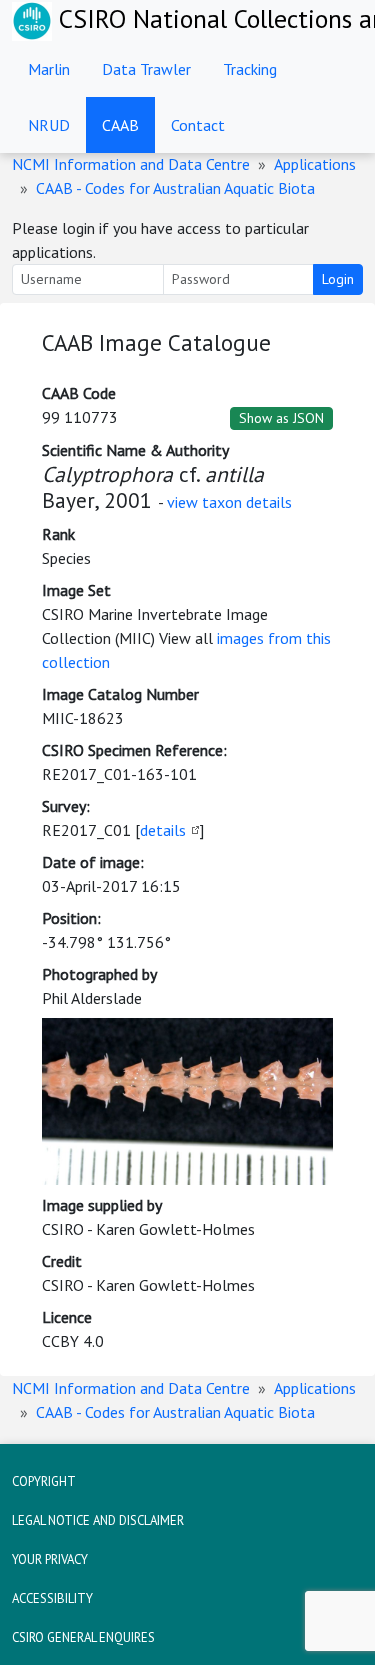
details (163, 830)
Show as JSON (281, 418)
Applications (315, 164)
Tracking (250, 69)
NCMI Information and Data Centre (131, 164)
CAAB (120, 125)
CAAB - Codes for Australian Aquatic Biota (175, 188)
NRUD (49, 125)
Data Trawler (146, 69)
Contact (198, 125)
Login (338, 279)
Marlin (49, 69)
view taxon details (229, 502)
